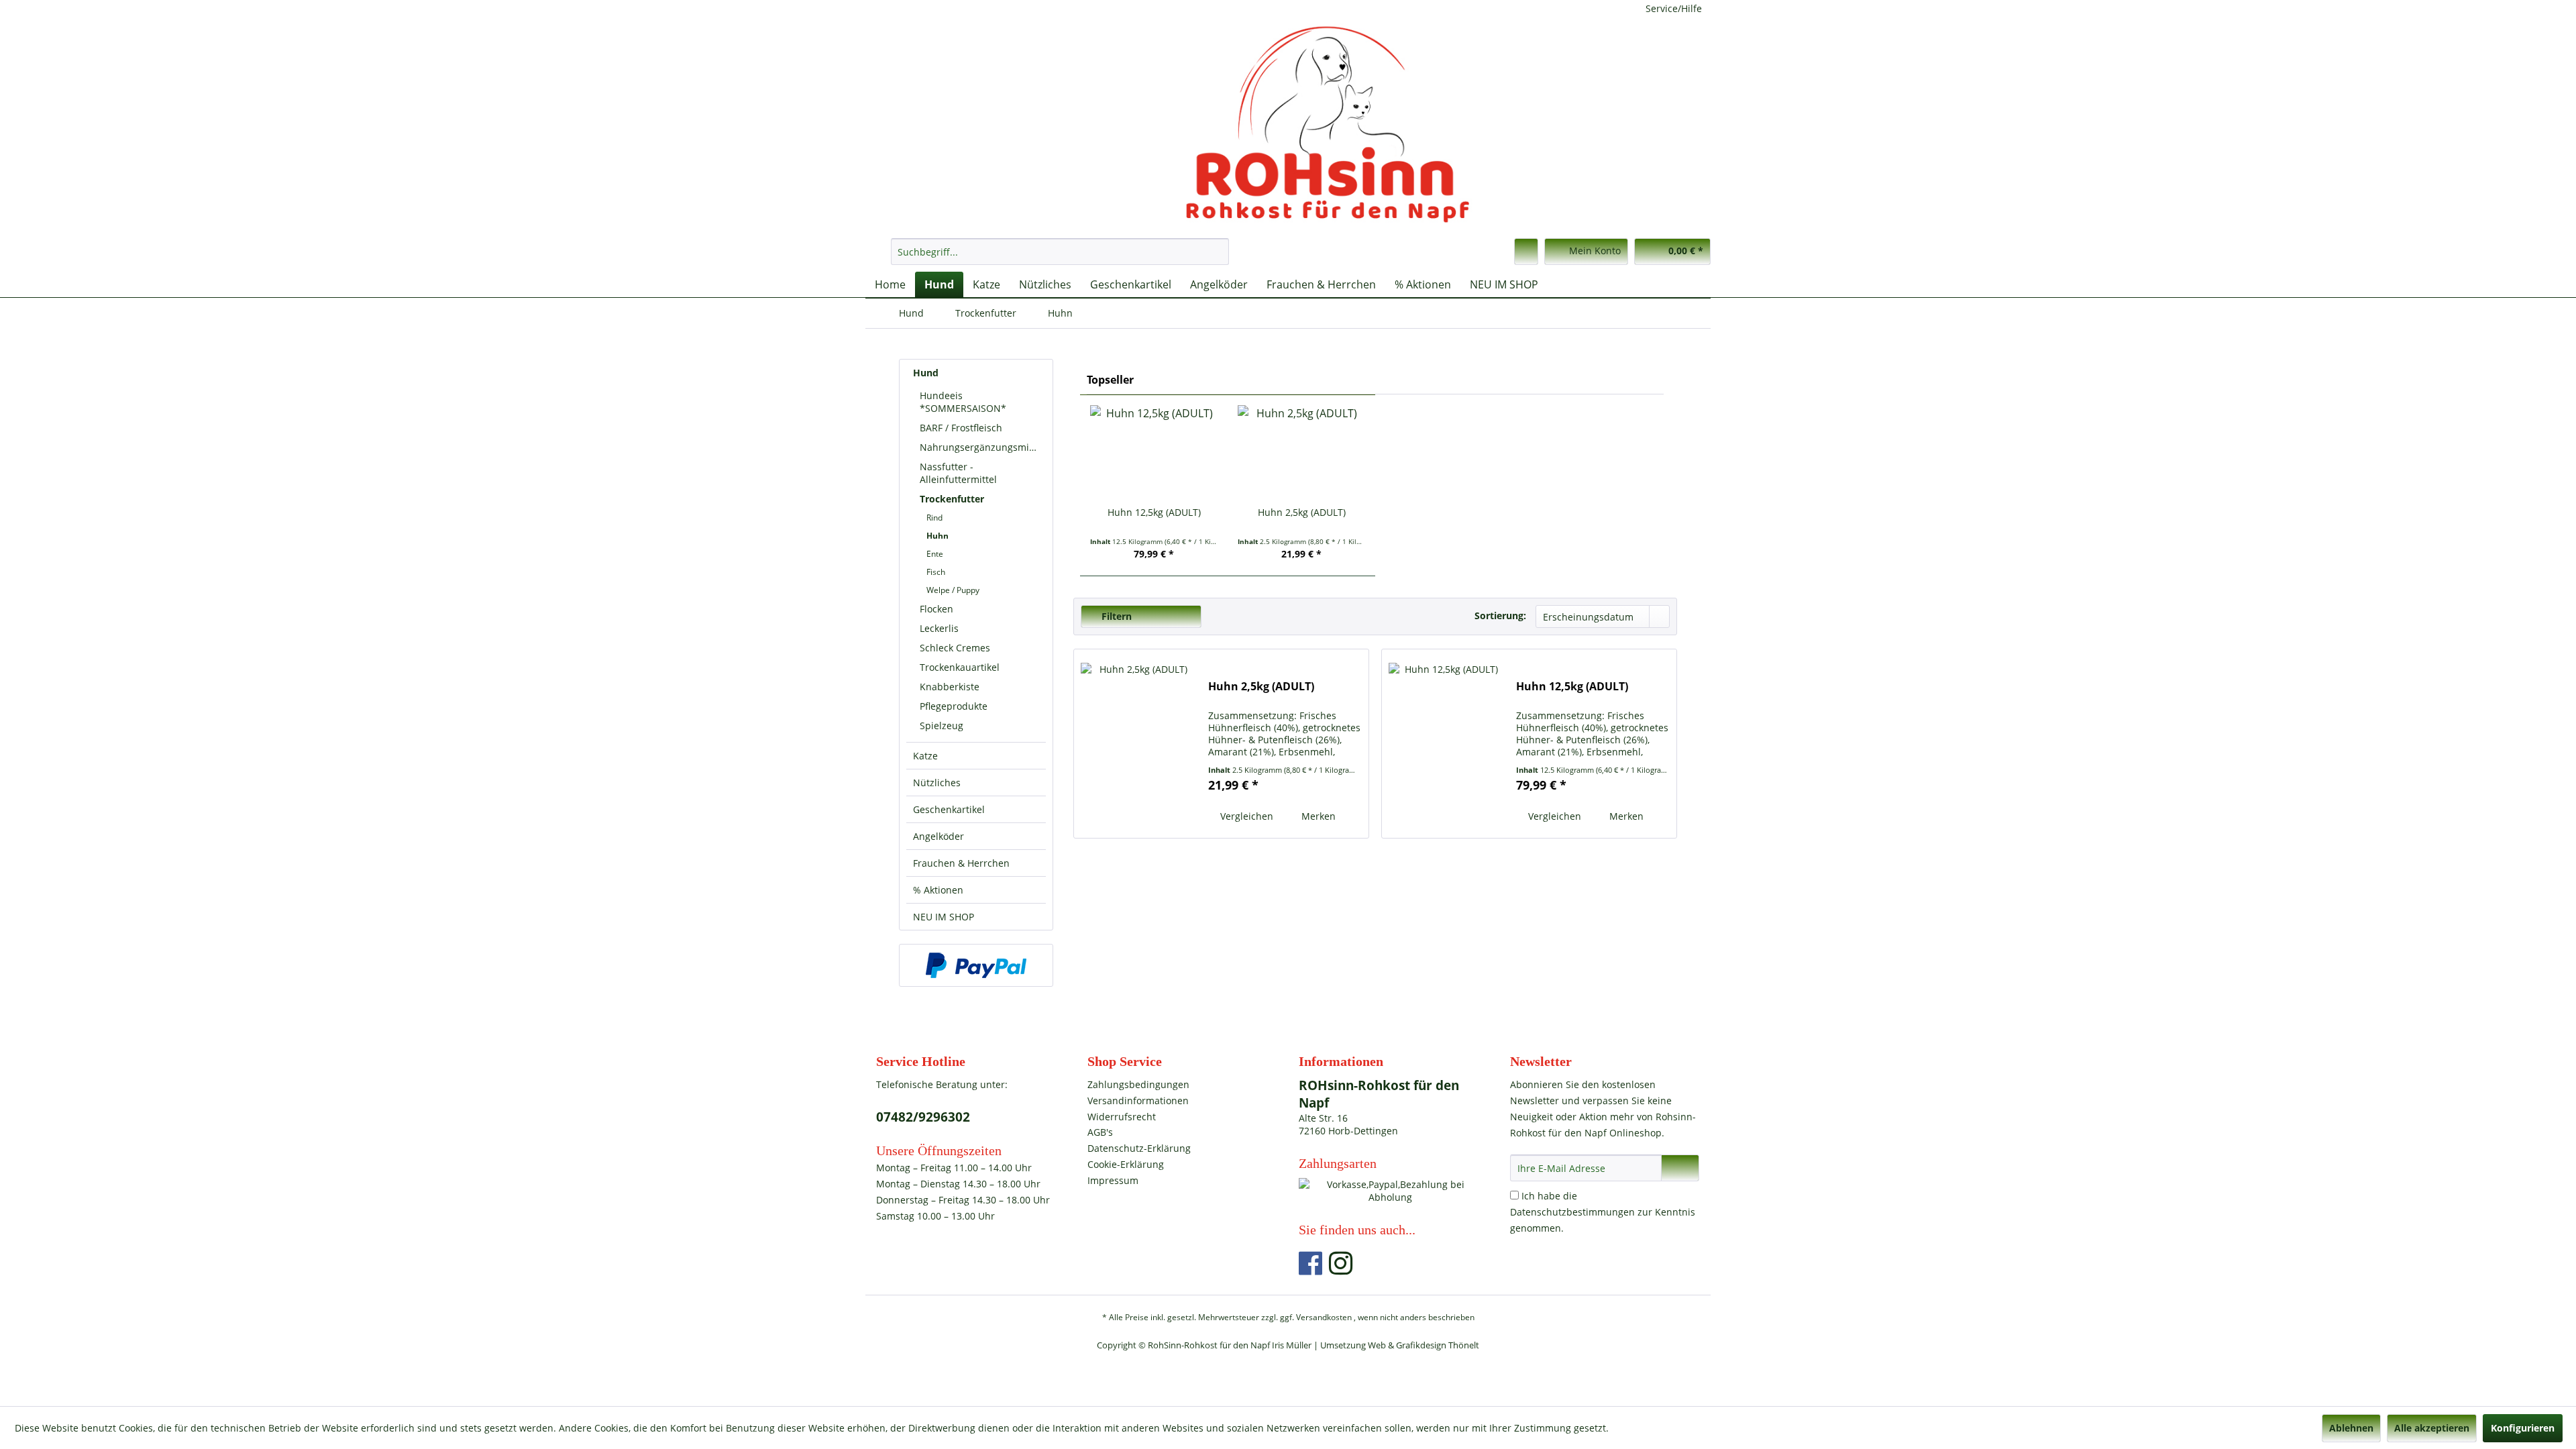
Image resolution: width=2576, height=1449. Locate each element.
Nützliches (937, 783)
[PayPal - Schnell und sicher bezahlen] (976, 965)
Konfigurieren (2523, 1428)
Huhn (937, 536)
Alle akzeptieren (2432, 1428)
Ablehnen (2351, 1428)
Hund (926, 373)
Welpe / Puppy (953, 590)
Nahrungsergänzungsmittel (982, 447)
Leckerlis (939, 628)
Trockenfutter (952, 499)
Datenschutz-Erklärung (1139, 1148)
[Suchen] (1217, 252)
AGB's (1100, 1132)
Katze (925, 756)
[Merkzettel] (1526, 252)
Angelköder (938, 836)
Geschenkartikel (949, 809)
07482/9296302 (923, 1117)
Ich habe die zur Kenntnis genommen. (1603, 1212)
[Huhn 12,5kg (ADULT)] (1154, 452)
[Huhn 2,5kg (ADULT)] (1301, 452)
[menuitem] (1060, 252)
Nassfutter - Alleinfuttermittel (958, 473)
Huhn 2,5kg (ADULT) (1302, 512)
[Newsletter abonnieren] (1680, 1168)
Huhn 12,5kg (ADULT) (1154, 512)
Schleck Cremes (955, 648)
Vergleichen (1245, 816)
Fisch (936, 572)
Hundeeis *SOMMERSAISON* (963, 402)
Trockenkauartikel (960, 667)
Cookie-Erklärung (1126, 1164)
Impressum (1113, 1180)
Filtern (1115, 616)
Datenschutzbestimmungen (1572, 1212)
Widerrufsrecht (1122, 1117)
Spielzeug (942, 726)
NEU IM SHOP (944, 917)
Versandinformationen (1138, 1101)
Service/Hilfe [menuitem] (1674, 8)
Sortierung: (1500, 615)
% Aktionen (938, 890)
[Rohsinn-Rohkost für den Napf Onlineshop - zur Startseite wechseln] (1291, 124)
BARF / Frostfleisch (961, 428)
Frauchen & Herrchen (961, 863)
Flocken (936, 609)
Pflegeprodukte (954, 706)
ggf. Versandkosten (1316, 1317)
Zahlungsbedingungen (1138, 1084)
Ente (935, 554)
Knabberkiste (950, 687)
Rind (934, 518)
